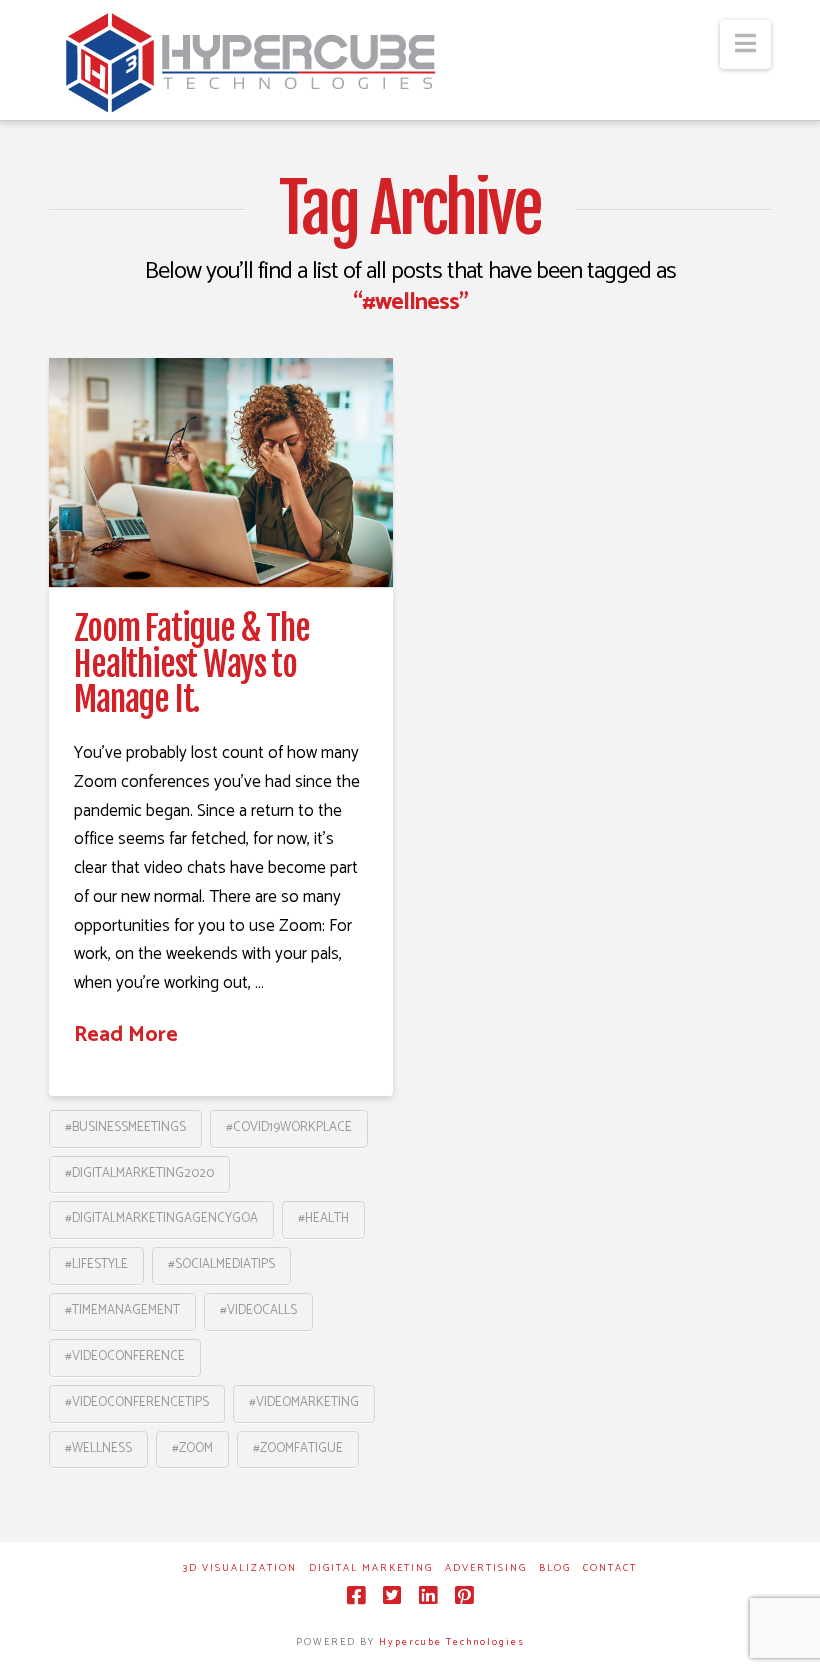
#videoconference (125, 1356)
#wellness (98, 1448)
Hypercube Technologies (452, 1642)
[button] (745, 44)
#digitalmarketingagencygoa (161, 1218)
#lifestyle (96, 1264)
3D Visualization (240, 1568)
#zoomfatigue (298, 1448)
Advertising (486, 1568)
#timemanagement (122, 1310)
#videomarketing (304, 1402)
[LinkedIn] (428, 1595)
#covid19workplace (289, 1127)
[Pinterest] (464, 1595)
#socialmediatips (221, 1264)
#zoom (192, 1448)
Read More (126, 1035)
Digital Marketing (371, 1568)
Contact (610, 1568)
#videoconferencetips (137, 1402)
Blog (555, 1568)
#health (323, 1218)
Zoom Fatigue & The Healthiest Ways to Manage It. (192, 663)
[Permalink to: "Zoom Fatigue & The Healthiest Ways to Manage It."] (221, 472)
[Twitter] (392, 1595)
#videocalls (258, 1310)
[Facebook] (356, 1595)
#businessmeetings (125, 1127)
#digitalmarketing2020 (139, 1173)
